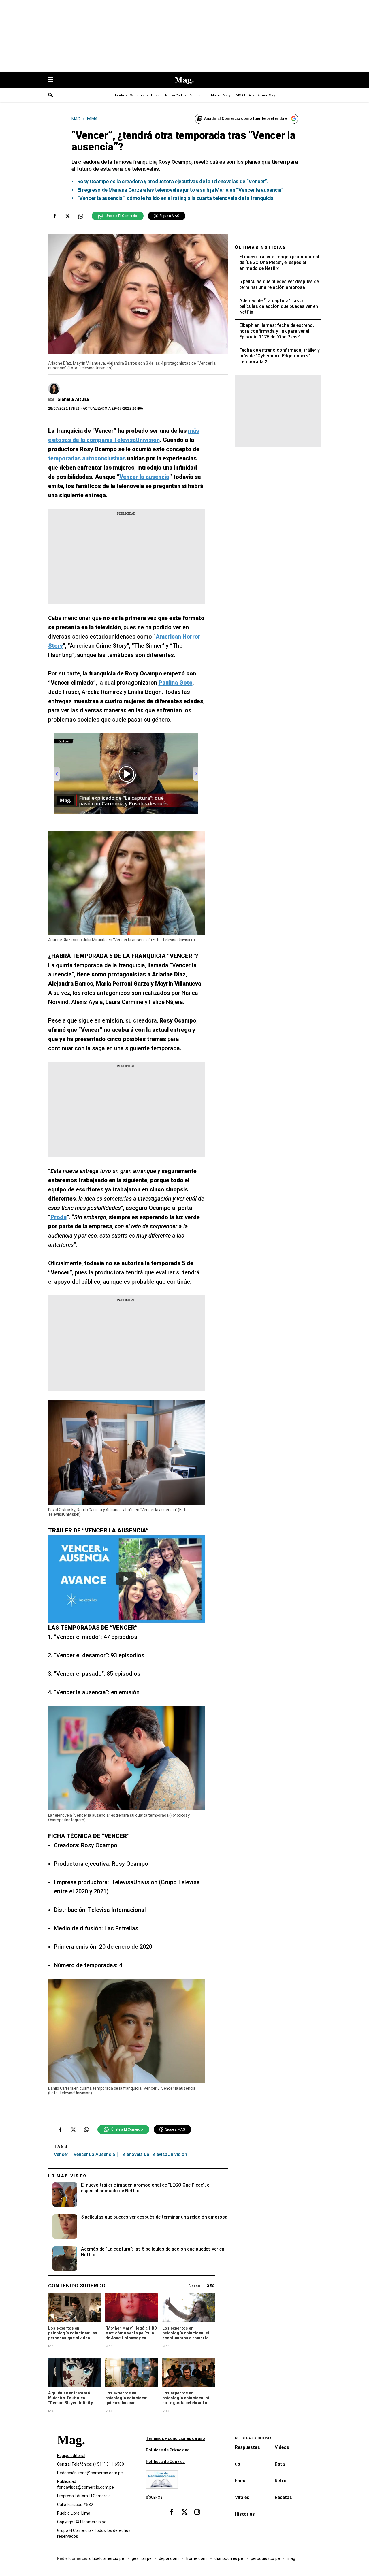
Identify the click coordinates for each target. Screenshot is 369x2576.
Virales (242, 2497)
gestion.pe (142, 2558)
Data (280, 2464)
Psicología (197, 95)
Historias (245, 2514)
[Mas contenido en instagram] (197, 2512)
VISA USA (243, 95)
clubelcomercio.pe (107, 2558)
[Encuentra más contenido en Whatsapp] (81, 216)
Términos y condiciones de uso (175, 2438)
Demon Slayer (268, 95)
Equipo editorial (71, 2456)
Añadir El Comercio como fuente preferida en (247, 118)
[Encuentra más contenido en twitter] (68, 216)
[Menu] (53, 80)
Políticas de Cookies (165, 2462)
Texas (155, 95)
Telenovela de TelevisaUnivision (154, 2154)
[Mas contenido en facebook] (172, 2512)
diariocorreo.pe (229, 2558)
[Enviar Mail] (52, 400)
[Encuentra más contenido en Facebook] (55, 216)
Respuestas (247, 2447)
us (238, 2464)
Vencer (61, 2154)
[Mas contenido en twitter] (184, 2512)
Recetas (283, 2497)
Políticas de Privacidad (168, 2450)
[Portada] (71, 2450)
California (137, 95)
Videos (282, 2447)
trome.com (197, 2558)
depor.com (169, 2558)
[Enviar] (51, 96)
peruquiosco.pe (265, 2558)
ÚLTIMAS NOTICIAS (261, 248)
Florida (119, 95)
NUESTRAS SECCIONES (254, 2438)
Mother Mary (221, 95)
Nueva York (174, 95)
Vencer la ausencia (94, 2154)
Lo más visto (67, 2176)
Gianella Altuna (73, 399)
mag (291, 2558)
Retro (281, 2481)
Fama (241, 2481)
